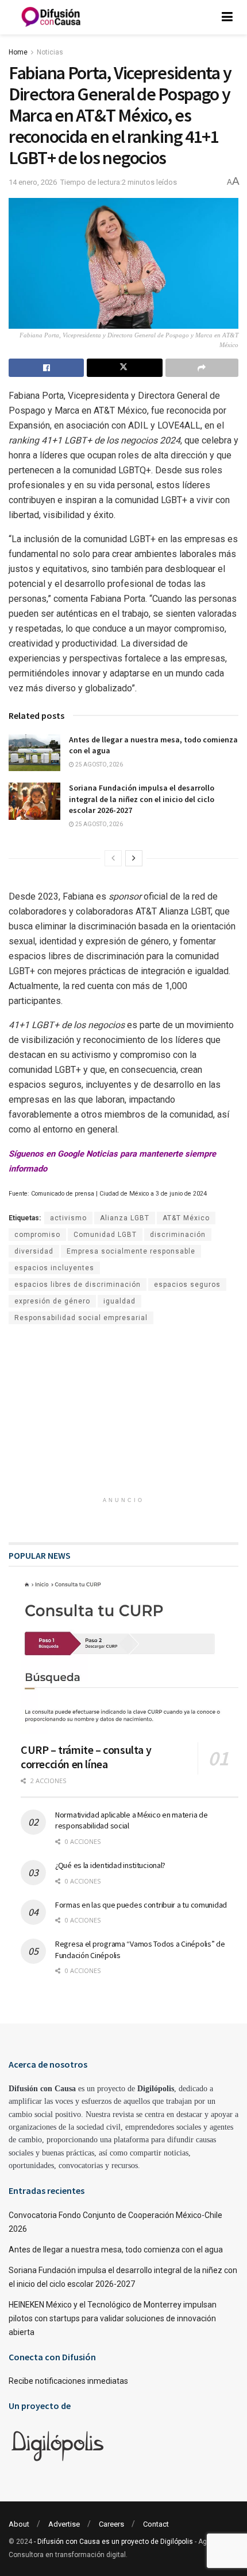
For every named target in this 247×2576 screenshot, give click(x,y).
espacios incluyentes (54, 1268)
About (19, 2524)
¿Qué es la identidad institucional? (110, 1865)
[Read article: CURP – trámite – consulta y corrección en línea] (130, 1656)
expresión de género (52, 1301)
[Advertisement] (123, 1416)
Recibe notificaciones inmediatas (68, 2381)
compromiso (37, 1235)
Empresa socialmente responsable (131, 1251)
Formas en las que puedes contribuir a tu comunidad (141, 1905)
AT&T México (186, 1218)
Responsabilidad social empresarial (81, 1318)
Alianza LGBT (125, 1218)
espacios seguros (187, 1285)
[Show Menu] (227, 17)
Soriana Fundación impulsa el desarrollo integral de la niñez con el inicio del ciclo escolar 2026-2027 (142, 799)
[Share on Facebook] (46, 368)
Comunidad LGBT (105, 1235)
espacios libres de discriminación (78, 1285)
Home (18, 52)
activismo (68, 1218)
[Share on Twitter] (124, 368)
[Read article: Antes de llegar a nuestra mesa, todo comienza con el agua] (34, 753)
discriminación (178, 1235)
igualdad (119, 1301)
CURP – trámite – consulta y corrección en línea (86, 1757)
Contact (156, 2524)
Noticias (50, 52)
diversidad (34, 1251)
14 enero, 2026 (33, 182)
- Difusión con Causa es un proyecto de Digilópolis (113, 2542)
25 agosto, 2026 (99, 764)
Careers (111, 2524)
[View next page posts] (134, 858)
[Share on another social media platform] (202, 368)
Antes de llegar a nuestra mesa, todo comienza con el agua (116, 2250)
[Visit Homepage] (51, 17)
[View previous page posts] (113, 858)
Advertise (64, 2524)
